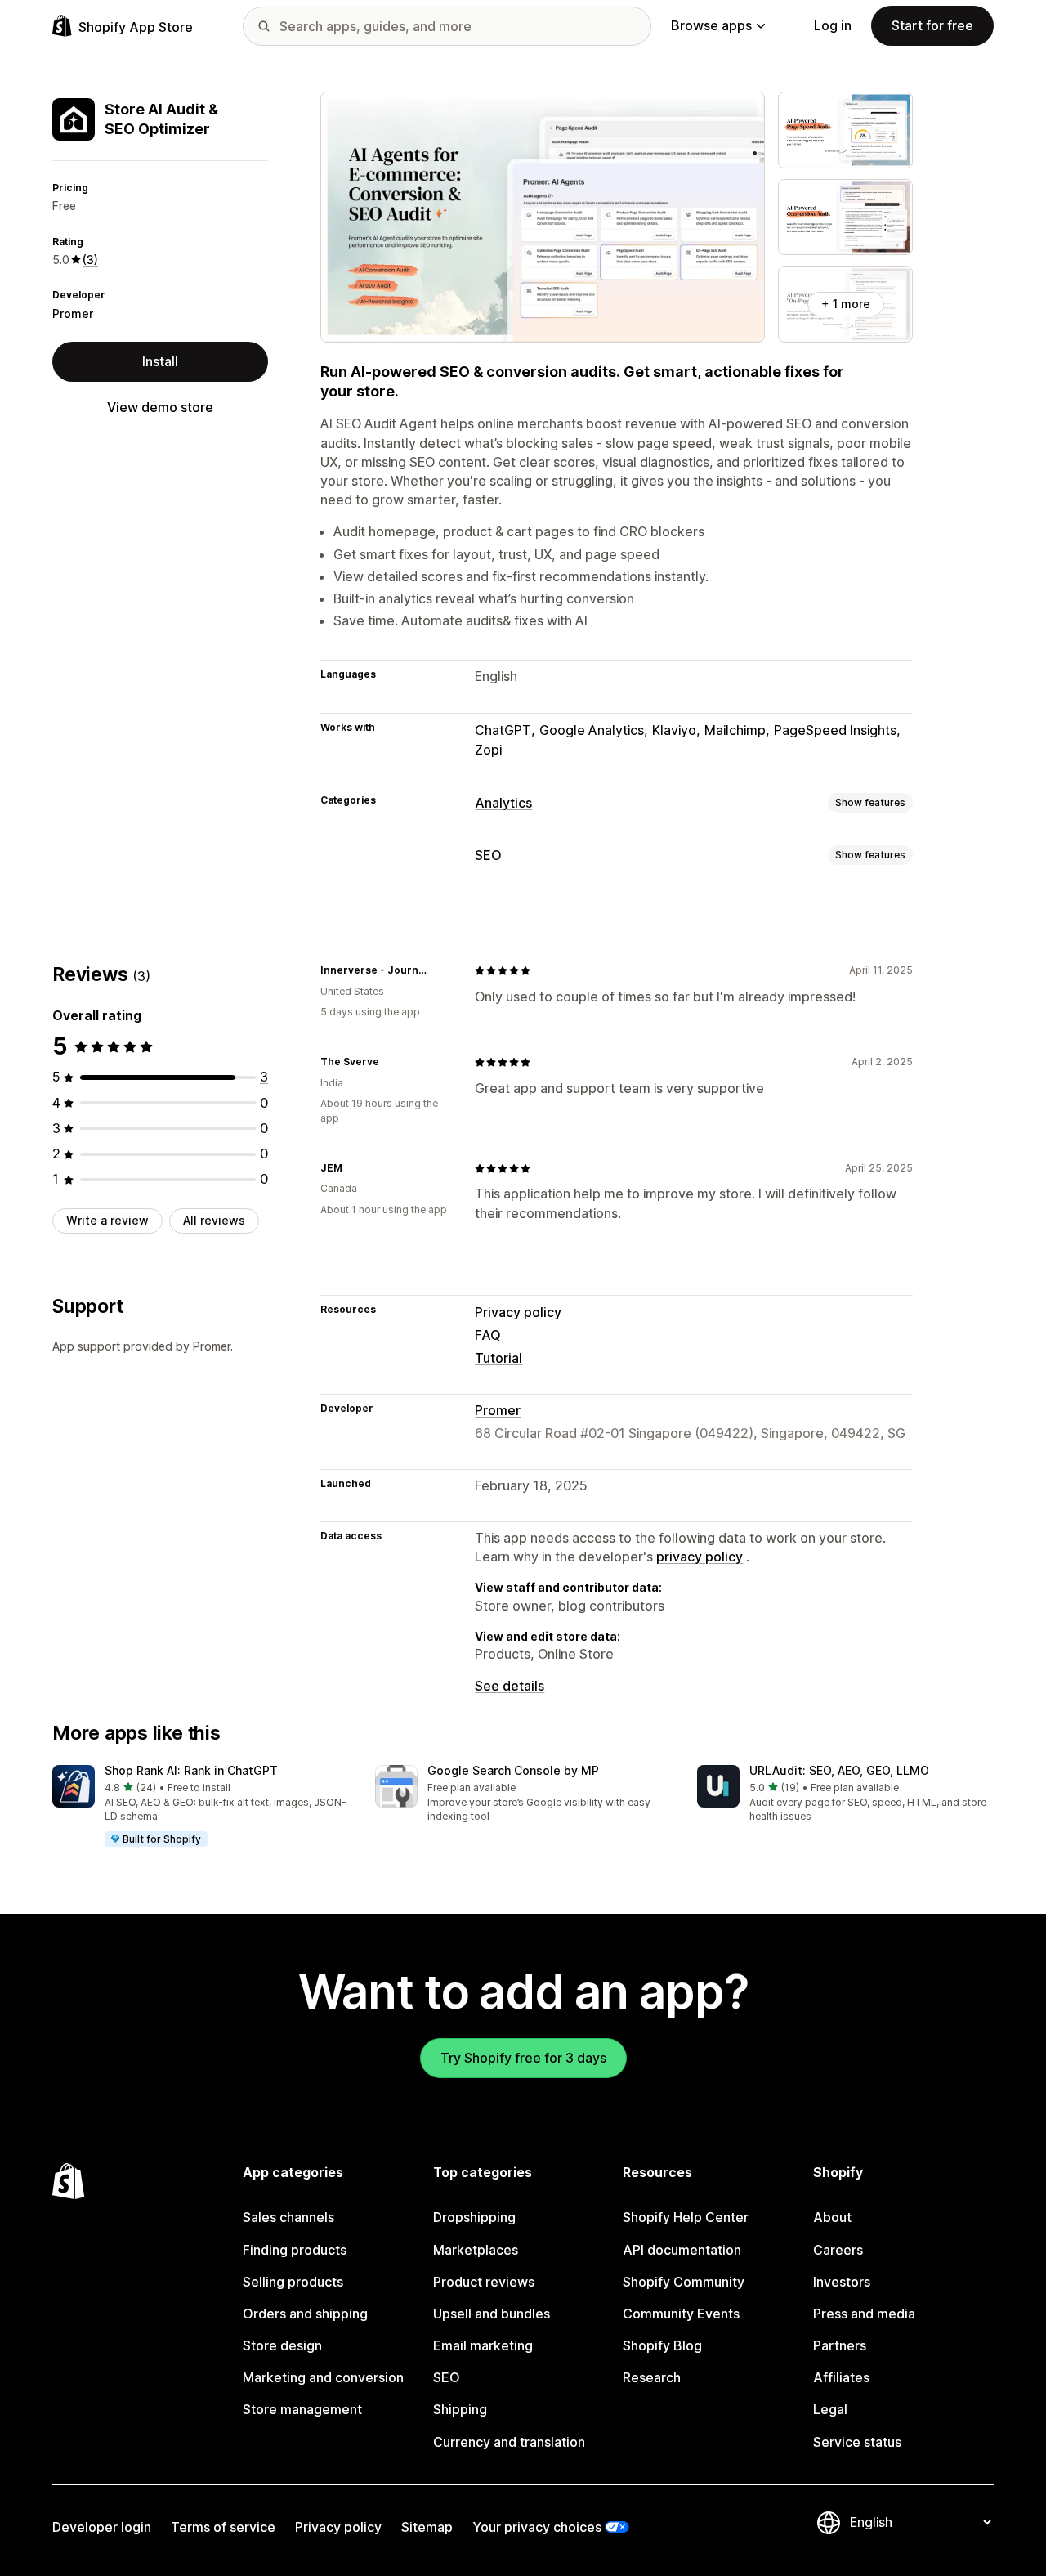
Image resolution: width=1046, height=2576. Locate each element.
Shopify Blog (662, 2345)
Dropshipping (474, 2217)
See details (510, 1686)
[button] (201, 1807)
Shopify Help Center (686, 2217)
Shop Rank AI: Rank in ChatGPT (191, 1770)
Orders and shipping (305, 2314)
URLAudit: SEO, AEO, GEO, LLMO (839, 1770)
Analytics (503, 803)
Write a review (107, 1220)
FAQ (488, 1335)
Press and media (864, 2314)
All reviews (214, 1220)
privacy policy (700, 1557)
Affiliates (841, 2377)
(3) (90, 260)
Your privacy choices (537, 2527)
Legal (830, 2409)
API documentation (682, 2250)
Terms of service (223, 2527)
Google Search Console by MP (513, 1770)
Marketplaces (476, 2250)
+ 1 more (846, 304)
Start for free (932, 25)
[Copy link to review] (442, 970)
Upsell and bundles (492, 2314)
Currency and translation (509, 2442)
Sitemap (427, 2527)
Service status (857, 2442)
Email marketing (483, 2345)
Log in (833, 25)
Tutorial (498, 1358)
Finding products (295, 2250)
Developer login (102, 2527)
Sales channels (288, 2217)
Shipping (460, 2409)
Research (652, 2377)
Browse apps (711, 25)
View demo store (160, 407)
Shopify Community (684, 2282)
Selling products (293, 2282)
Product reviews (484, 2282)
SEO (488, 855)
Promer (73, 314)
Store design (282, 2345)
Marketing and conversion (323, 2377)
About (832, 2217)
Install (160, 361)
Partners (840, 2345)
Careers (838, 2250)
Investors (842, 2282)
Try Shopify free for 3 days (523, 2058)
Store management (302, 2409)
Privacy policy (518, 1312)
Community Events (681, 2314)
